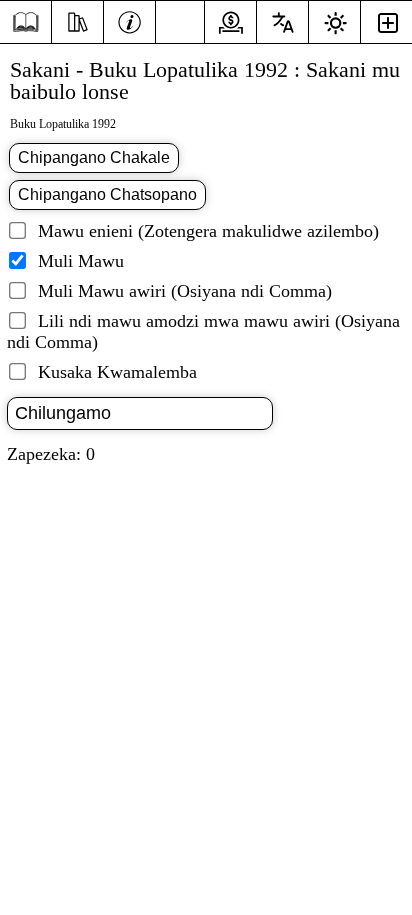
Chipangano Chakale (94, 157)
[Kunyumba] (25, 22)
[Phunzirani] (77, 20)
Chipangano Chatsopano (107, 194)
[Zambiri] (129, 20)
